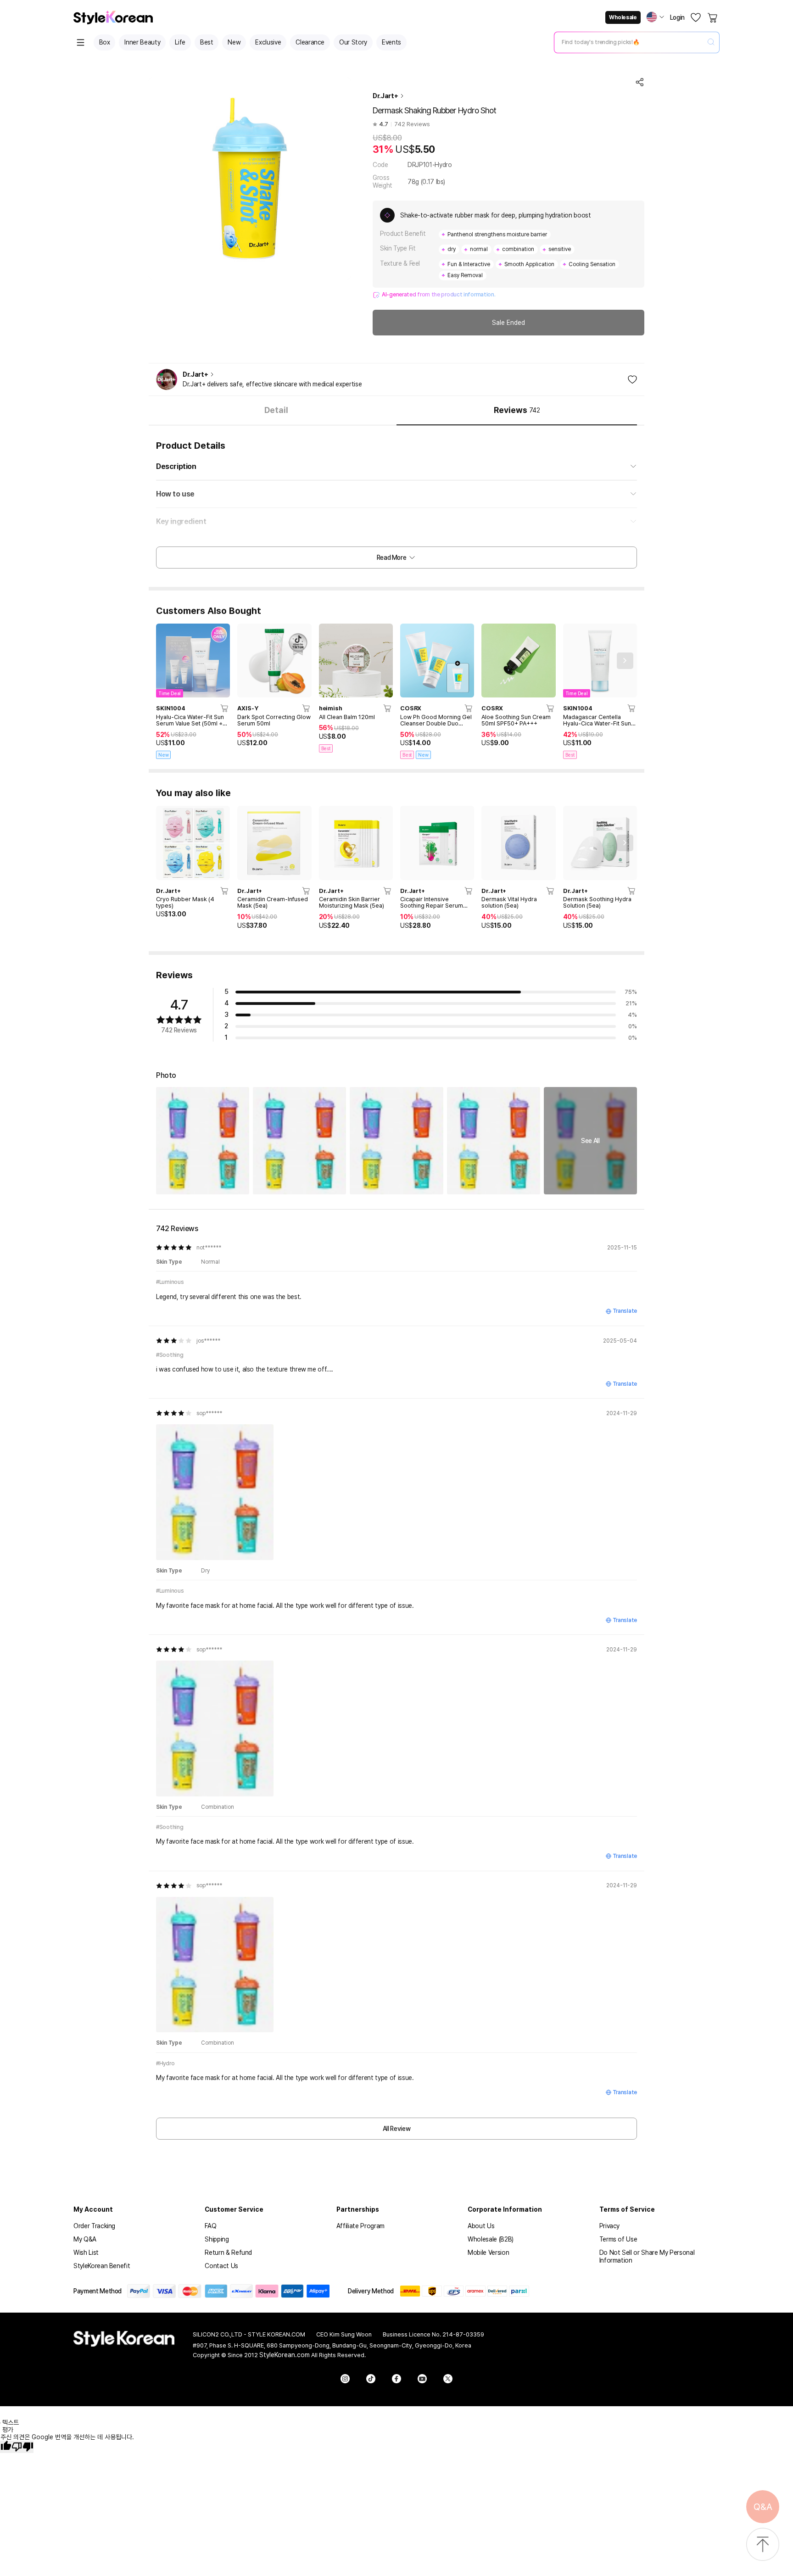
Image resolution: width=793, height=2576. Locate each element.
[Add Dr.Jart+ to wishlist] (632, 379)
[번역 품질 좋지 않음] (22, 2447)
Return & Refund (228, 2253)
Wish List (86, 2253)
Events (391, 42)
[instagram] (345, 2379)
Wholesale (623, 17)
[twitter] (448, 2379)
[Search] (711, 42)
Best (207, 42)
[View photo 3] (396, 1140)
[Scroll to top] (763, 2545)
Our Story (353, 42)
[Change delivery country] (655, 17)
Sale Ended (508, 323)
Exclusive (268, 42)
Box (105, 42)
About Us (481, 2226)
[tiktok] (371, 2379)
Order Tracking (94, 2226)
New (234, 42)
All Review (397, 2129)
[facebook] (396, 2379)
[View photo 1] (203, 1140)
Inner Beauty (142, 42)
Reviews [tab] (517, 410)
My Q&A (85, 2239)
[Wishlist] (696, 17)
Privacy (610, 2226)
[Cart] (713, 17)
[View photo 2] (299, 1140)
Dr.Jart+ (385, 96)
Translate (625, 1311)
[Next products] (625, 661)
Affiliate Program (360, 2226)
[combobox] (629, 42)
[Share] (640, 82)
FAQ (210, 2226)
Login (677, 17)
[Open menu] (81, 42)
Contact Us (221, 2266)
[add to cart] (225, 708)
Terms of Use (618, 2239)
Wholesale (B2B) (491, 2239)
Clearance (310, 42)
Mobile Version (488, 2253)
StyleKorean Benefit (102, 2266)
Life (180, 42)
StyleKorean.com (285, 2355)
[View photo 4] (494, 1140)
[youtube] (422, 2379)
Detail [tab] (276, 410)
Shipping (217, 2239)
